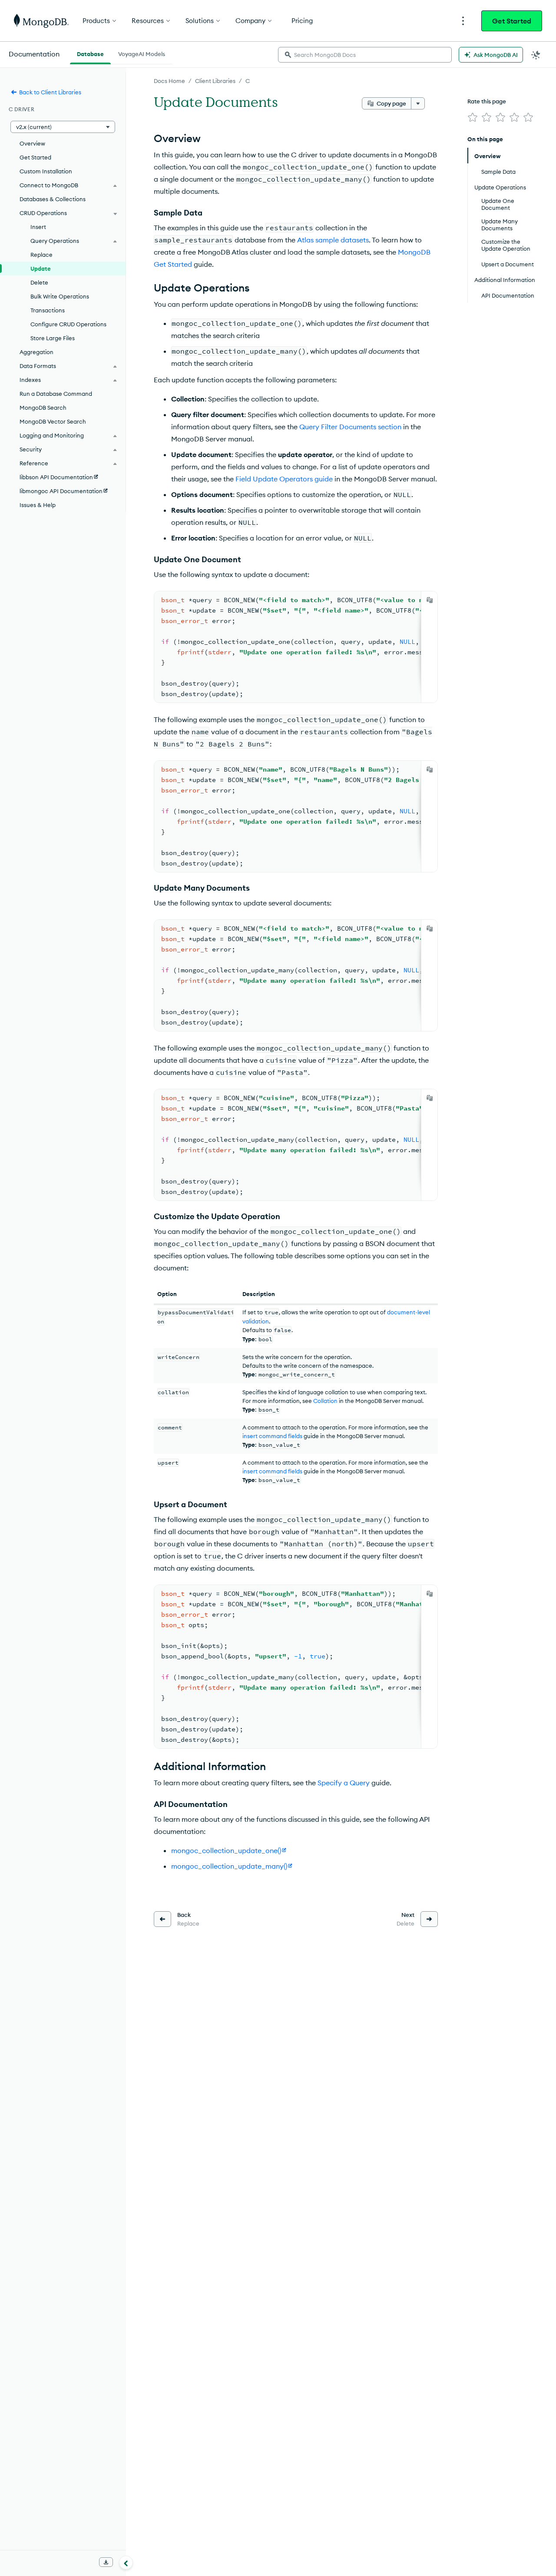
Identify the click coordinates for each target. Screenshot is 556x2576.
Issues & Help (38, 505)
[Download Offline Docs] (106, 2562)
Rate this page (487, 101)
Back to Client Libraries (50, 92)
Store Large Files (53, 338)
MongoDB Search (43, 408)
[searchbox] (365, 55)
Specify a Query (344, 1783)
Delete (39, 282)
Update (41, 269)
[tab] (90, 53)
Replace (41, 255)
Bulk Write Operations (60, 296)
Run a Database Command (56, 394)
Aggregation (36, 352)
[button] (63, 127)
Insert (38, 227)
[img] (473, 117)
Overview (32, 143)
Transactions (48, 310)
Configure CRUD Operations (68, 324)
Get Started (512, 21)
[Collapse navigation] (126, 2563)
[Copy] (430, 600)
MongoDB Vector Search (53, 421)
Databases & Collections (53, 199)
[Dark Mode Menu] (536, 55)
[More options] (418, 103)
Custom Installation (46, 171)
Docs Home (169, 81)
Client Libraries (215, 81)
